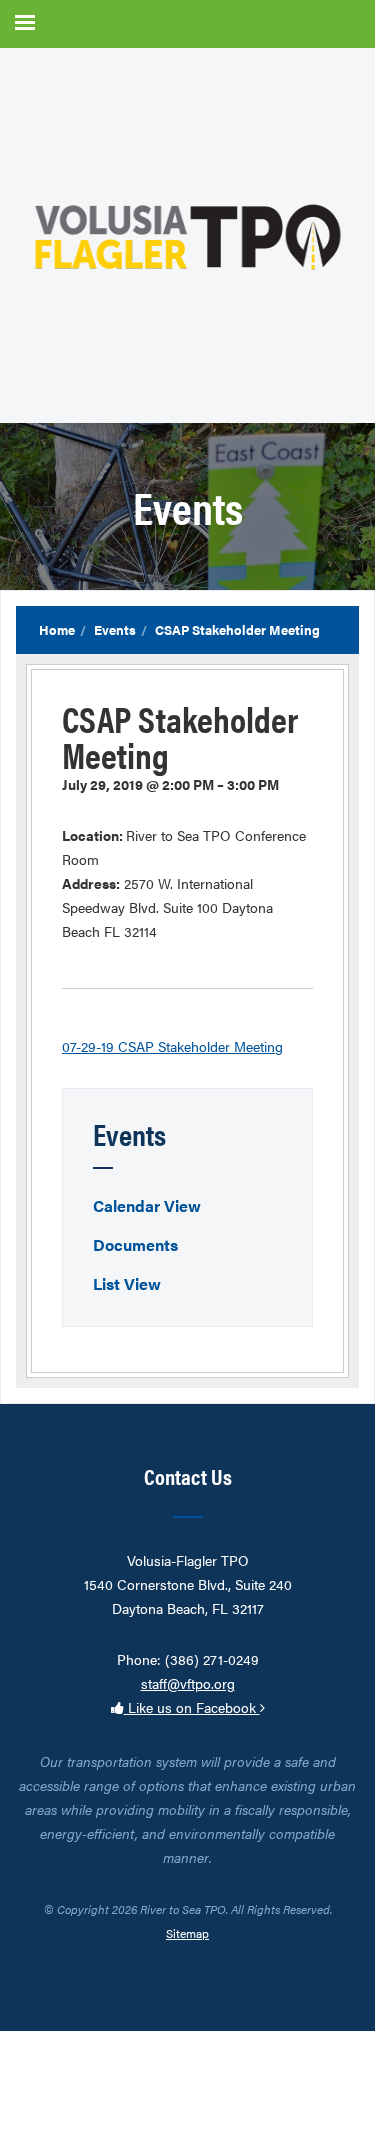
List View (127, 1283)
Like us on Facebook (192, 1707)
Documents (135, 1244)
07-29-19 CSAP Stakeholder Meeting (172, 1046)
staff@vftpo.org (188, 1683)
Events (115, 629)
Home (57, 629)
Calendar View (147, 1205)
